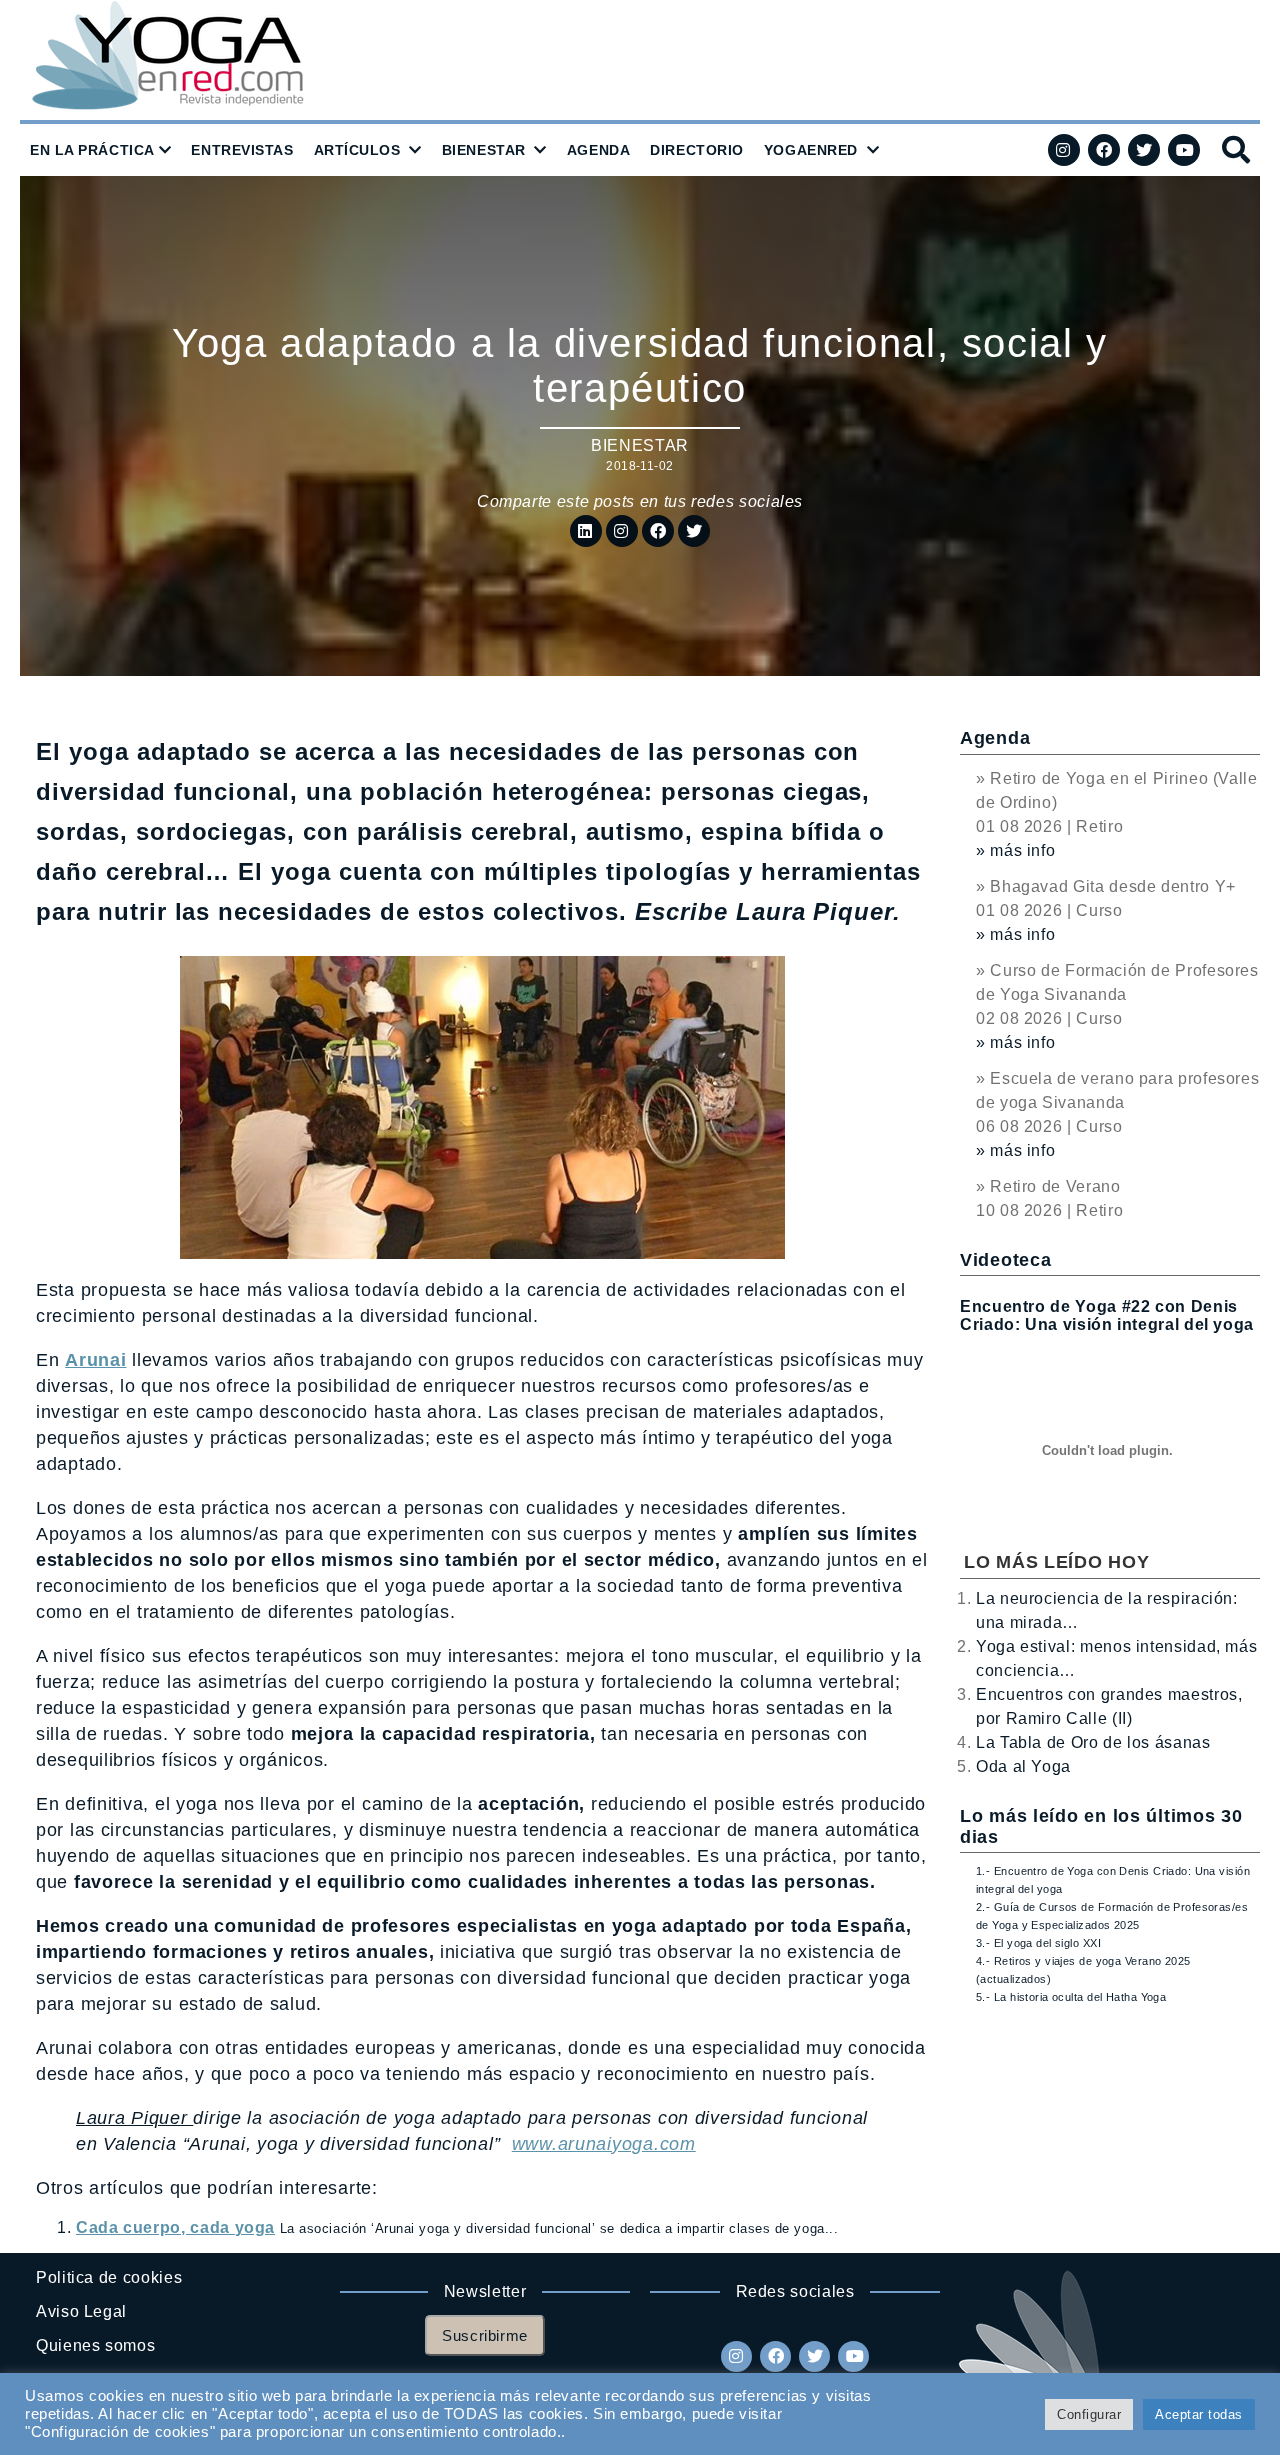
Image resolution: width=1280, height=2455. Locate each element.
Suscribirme (485, 2335)
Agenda (995, 738)
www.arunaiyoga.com (604, 2144)
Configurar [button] (1089, 2414)
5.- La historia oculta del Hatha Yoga (1071, 1997)
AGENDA (598, 150)
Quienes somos (95, 2345)
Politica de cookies (109, 2277)
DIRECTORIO (697, 150)
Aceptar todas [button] (1199, 2414)
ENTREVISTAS (242, 150)
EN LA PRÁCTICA (92, 150)
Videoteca (1005, 1260)
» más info (1015, 850)
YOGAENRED (811, 150)
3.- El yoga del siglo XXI (1038, 1943)
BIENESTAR (484, 150)
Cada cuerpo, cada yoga (175, 2227)
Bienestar (640, 445)
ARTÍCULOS (357, 150)
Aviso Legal (81, 2311)
